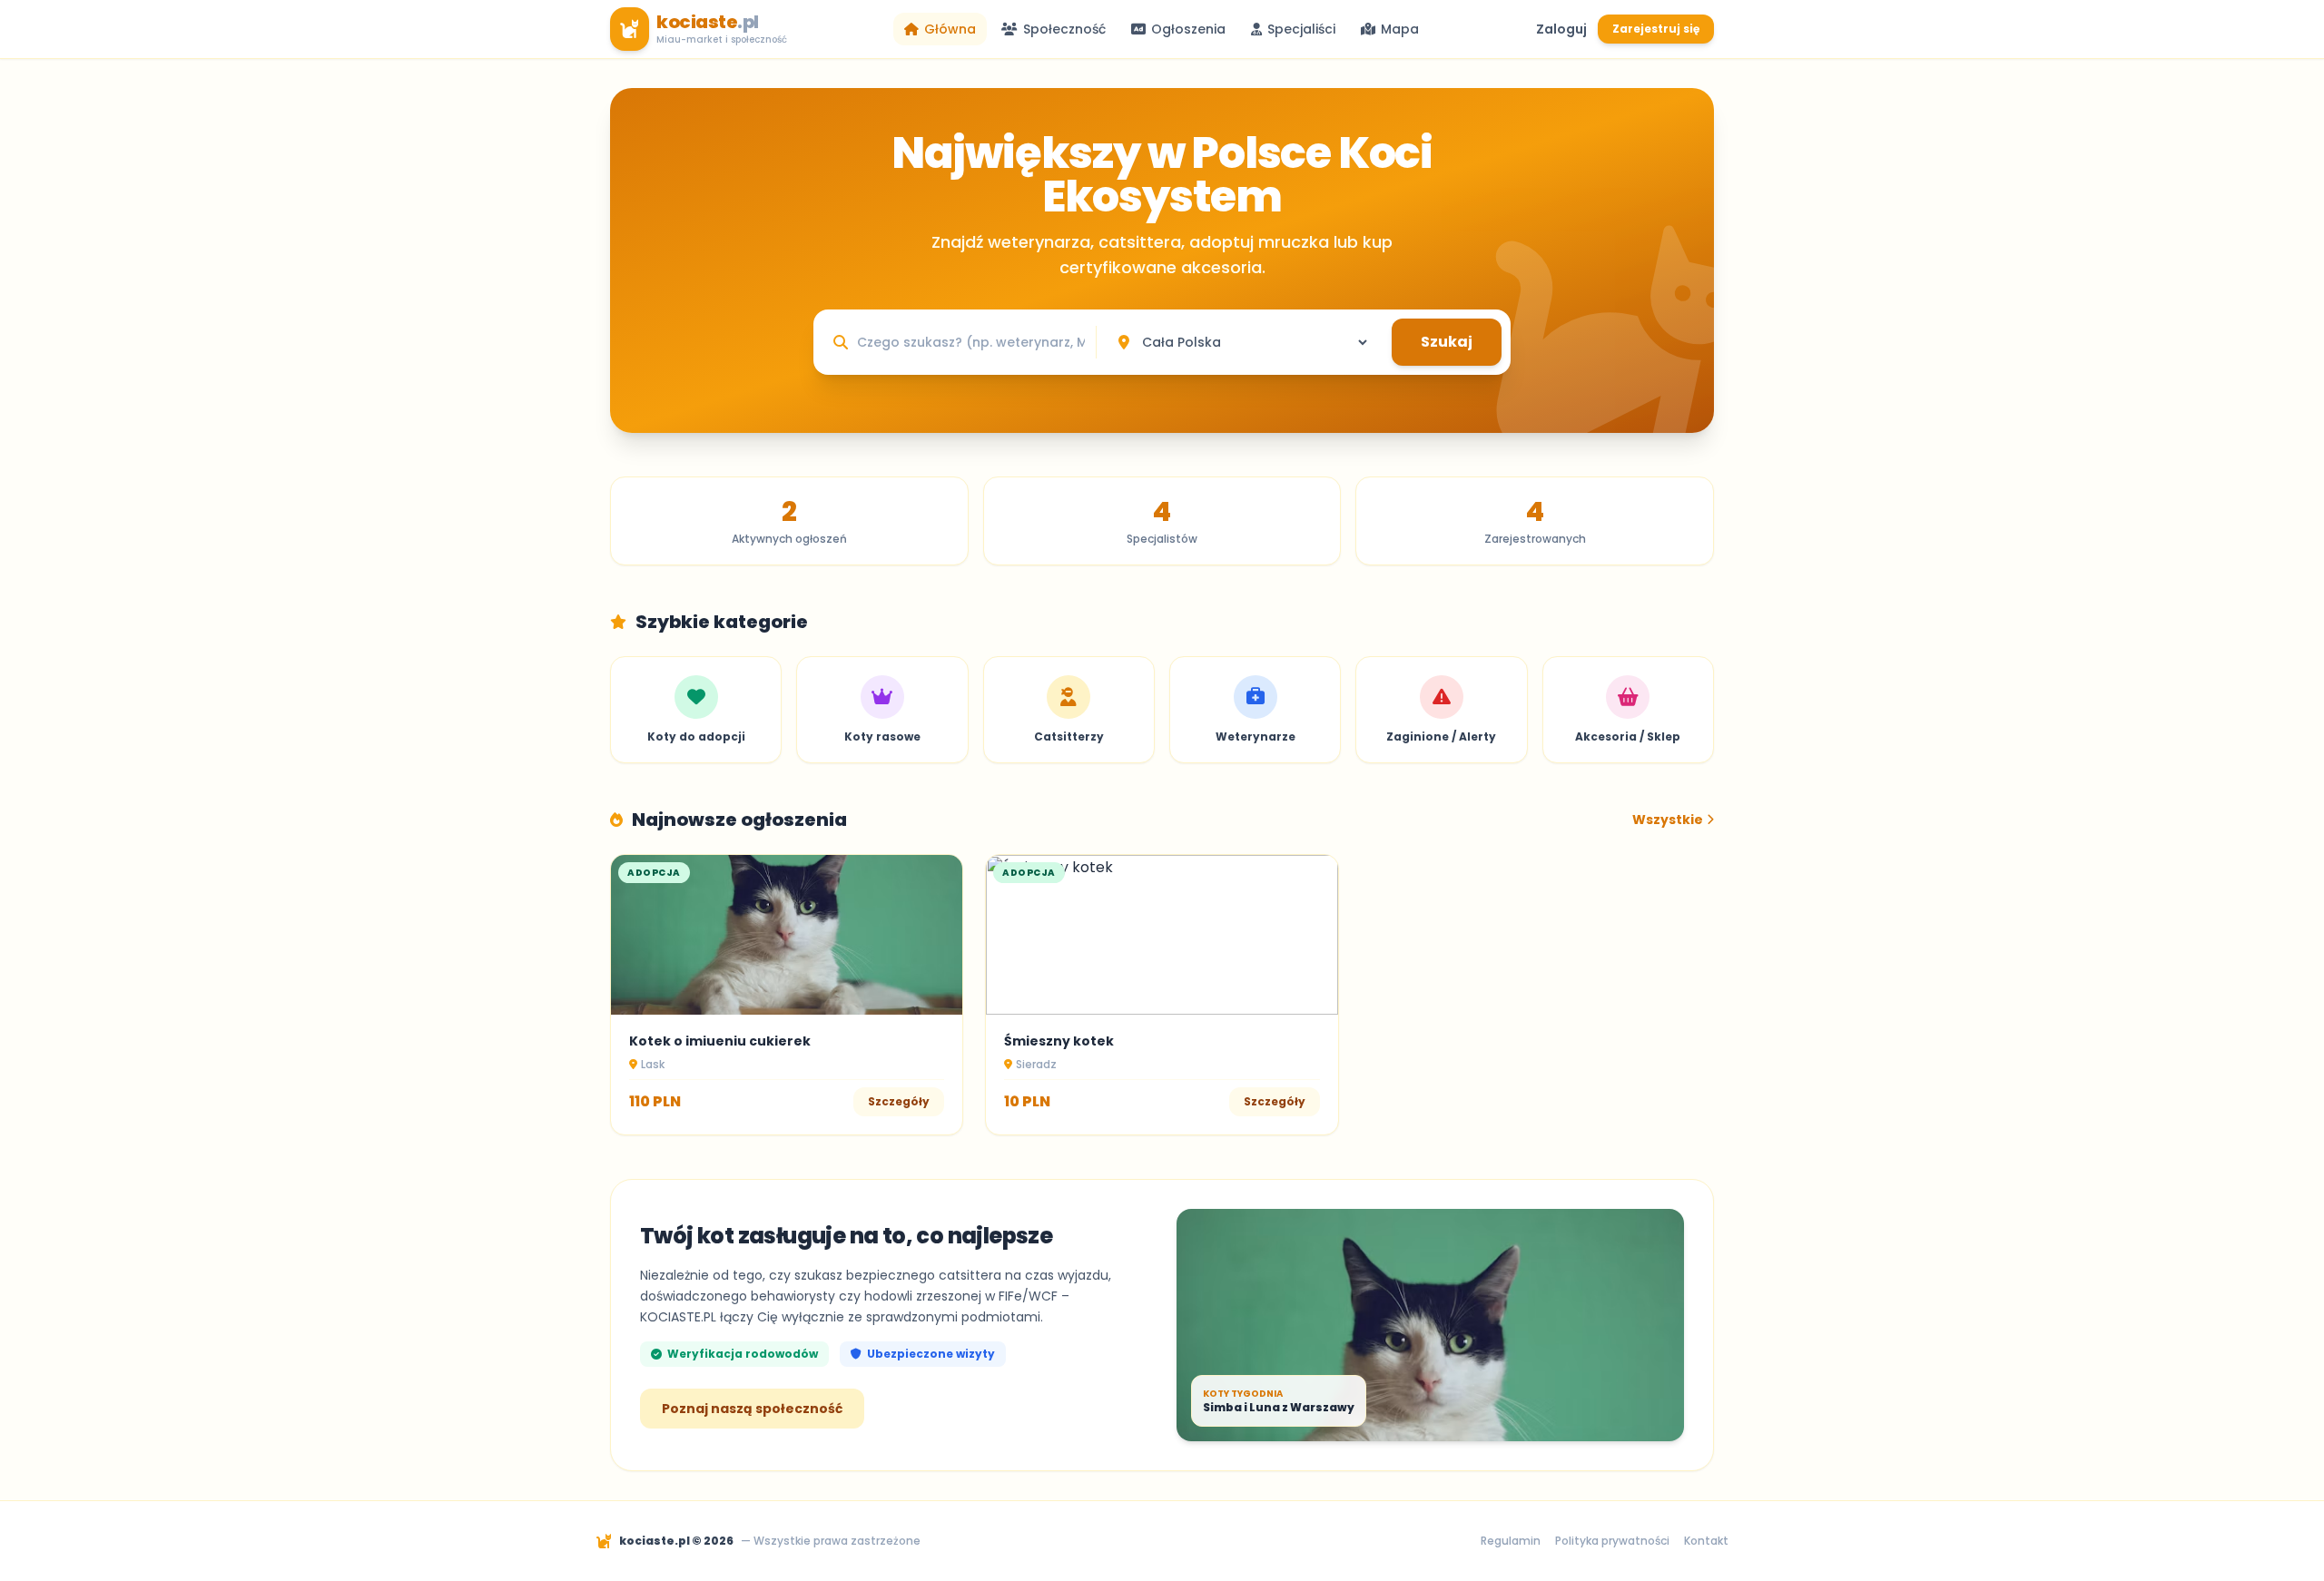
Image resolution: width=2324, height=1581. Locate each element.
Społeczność (1064, 29)
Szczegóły (899, 1101)
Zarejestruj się (1656, 29)
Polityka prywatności (1612, 1541)
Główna (950, 29)
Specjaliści (1301, 29)
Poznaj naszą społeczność (752, 1409)
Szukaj (1447, 342)
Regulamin (1511, 1541)
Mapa (1400, 29)
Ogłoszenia (1188, 29)
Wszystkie (1668, 820)
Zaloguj (1561, 29)
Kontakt (1706, 1541)
